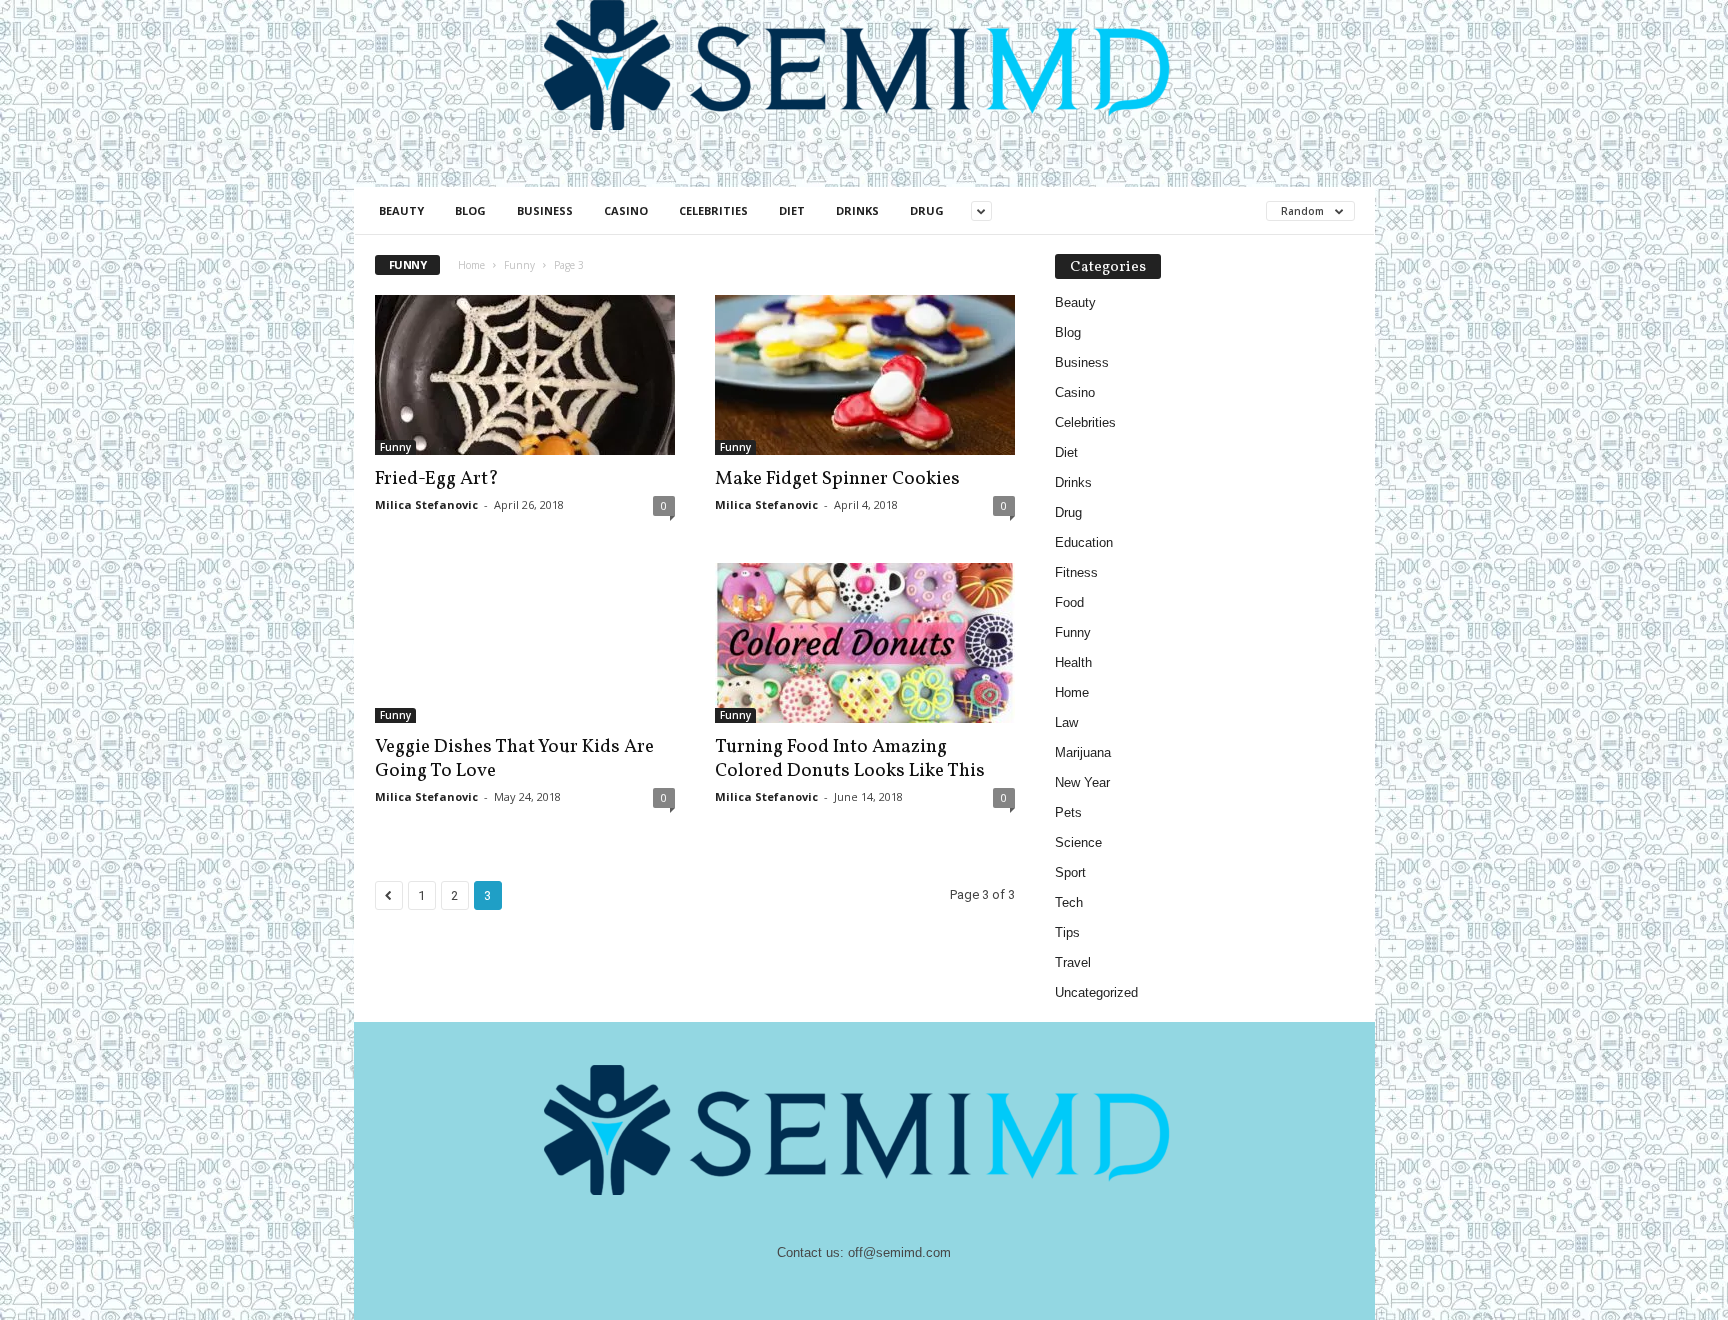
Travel (1073, 962)
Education (1084, 542)
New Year (1082, 782)
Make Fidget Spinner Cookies (837, 479)
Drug (927, 210)
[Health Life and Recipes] (864, 65)
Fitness (1076, 572)
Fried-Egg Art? (437, 479)
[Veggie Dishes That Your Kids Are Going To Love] (525, 643)
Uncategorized (1096, 992)
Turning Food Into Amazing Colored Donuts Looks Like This (850, 759)
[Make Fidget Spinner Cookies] (865, 375)
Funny (519, 265)
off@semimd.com (899, 1252)
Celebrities (713, 210)
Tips (1067, 932)
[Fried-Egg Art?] (525, 375)
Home (471, 265)
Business (545, 210)
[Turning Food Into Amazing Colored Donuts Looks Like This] (865, 643)
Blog (470, 210)
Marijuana (1083, 752)
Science (1078, 842)
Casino (626, 210)
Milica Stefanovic (426, 504)
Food (1069, 602)
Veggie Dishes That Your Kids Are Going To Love (514, 759)
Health (1073, 662)
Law (1066, 722)
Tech (1069, 902)
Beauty (401, 210)
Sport (1070, 872)
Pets (1068, 812)
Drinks (857, 210)
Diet (792, 210)
